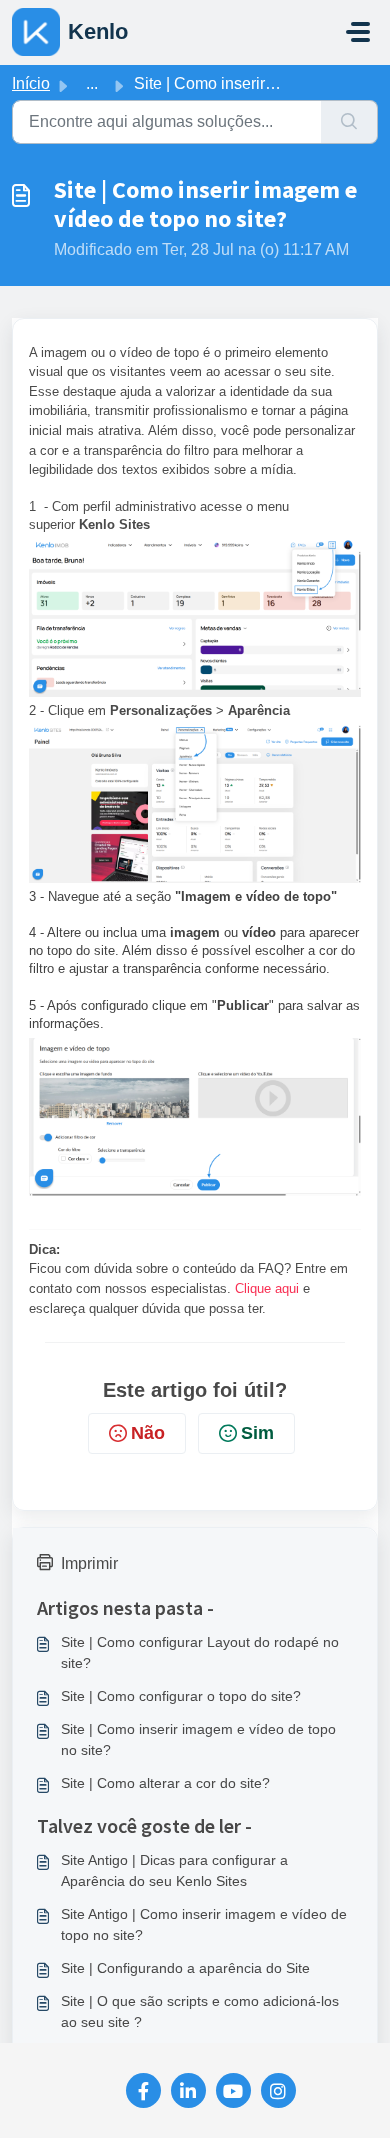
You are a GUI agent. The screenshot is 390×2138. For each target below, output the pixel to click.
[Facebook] (143, 2090)
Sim (257, 1433)
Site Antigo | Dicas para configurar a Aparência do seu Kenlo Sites (174, 1870)
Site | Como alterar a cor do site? (165, 1783)
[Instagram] (278, 2090)
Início (31, 83)
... (92, 83)
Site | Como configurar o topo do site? (181, 1696)
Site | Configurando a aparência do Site (185, 1968)
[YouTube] (233, 2090)
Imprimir (89, 1563)
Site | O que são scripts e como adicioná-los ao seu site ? (200, 2011)
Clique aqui (269, 1288)
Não (148, 1433)
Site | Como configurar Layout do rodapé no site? (200, 1652)
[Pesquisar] (349, 122)
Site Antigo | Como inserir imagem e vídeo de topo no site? (204, 1924)
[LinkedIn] (188, 2090)
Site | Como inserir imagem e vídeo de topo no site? (198, 1739)
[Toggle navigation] (358, 32)
